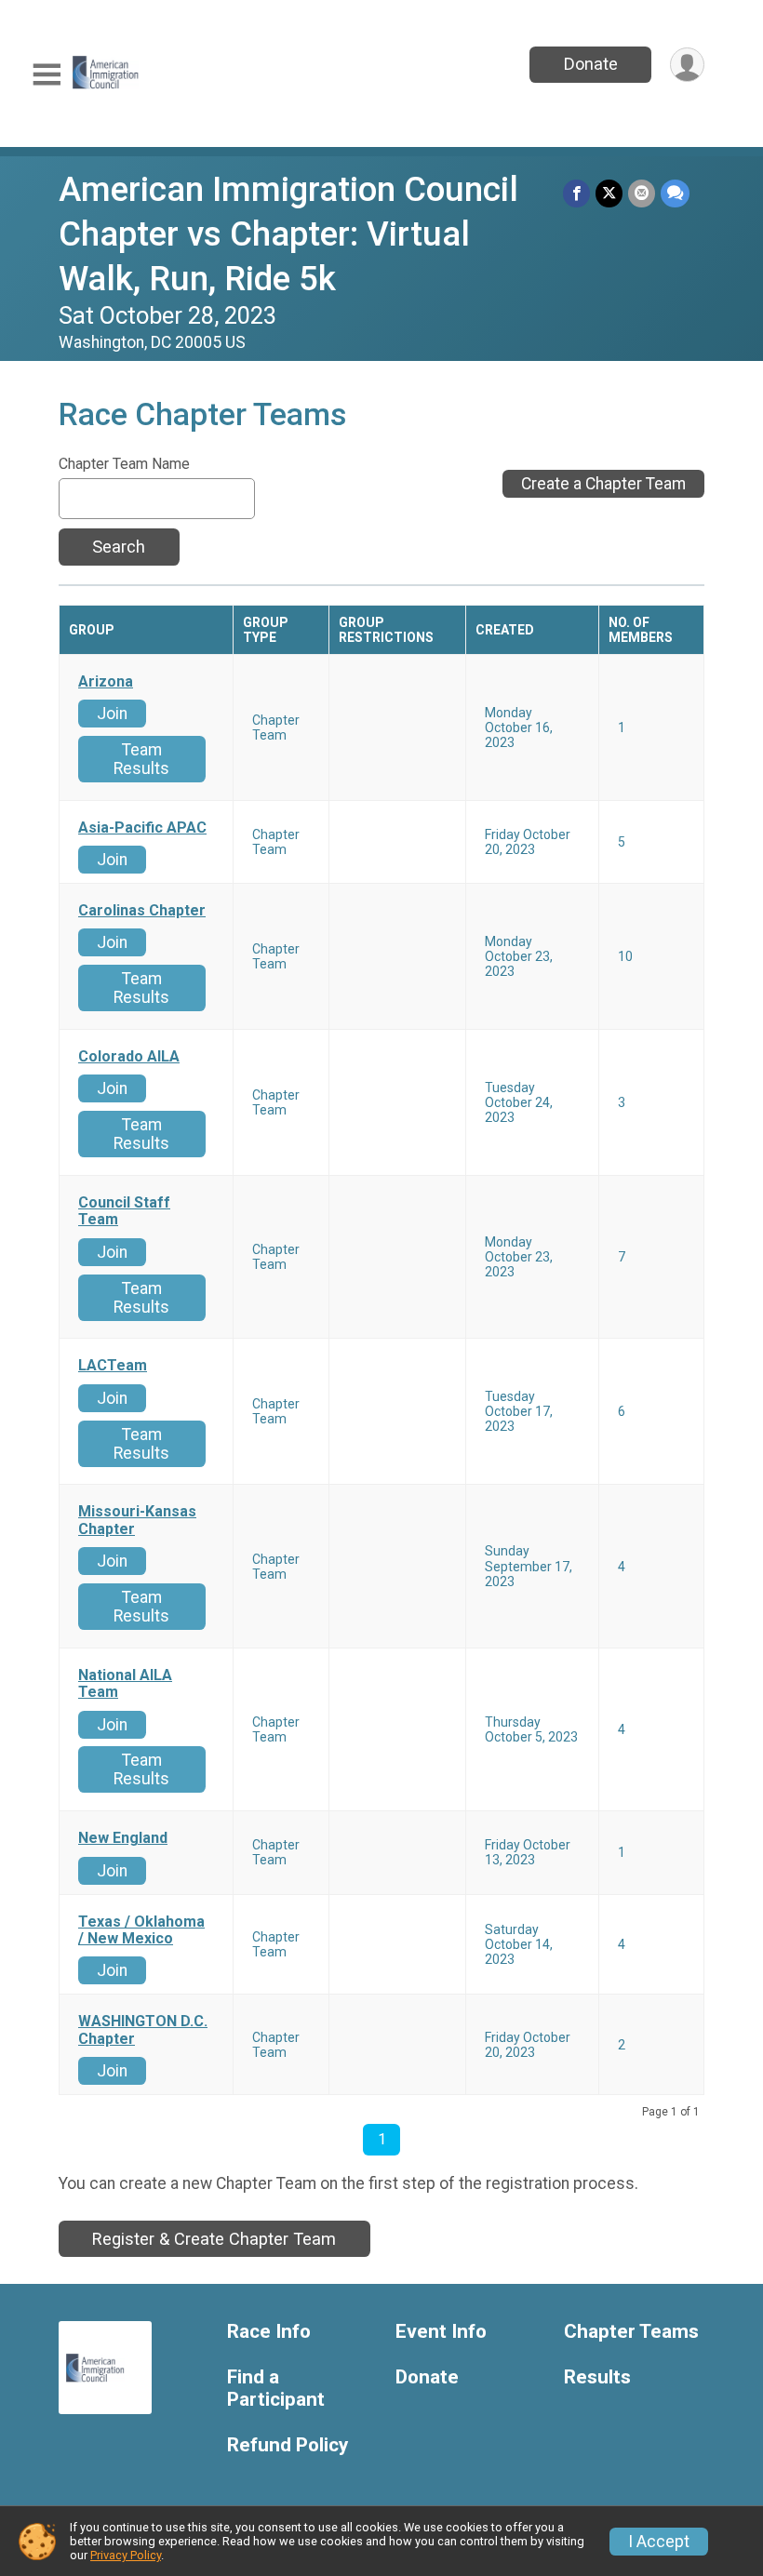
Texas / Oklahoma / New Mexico (141, 1930)
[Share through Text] (675, 193)
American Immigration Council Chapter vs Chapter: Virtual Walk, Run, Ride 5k (288, 234)
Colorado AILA (129, 1057)
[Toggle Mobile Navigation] (47, 75)
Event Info (441, 2332)
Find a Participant (276, 2389)
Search (119, 547)
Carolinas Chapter (142, 911)
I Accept (659, 2542)
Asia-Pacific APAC (142, 828)
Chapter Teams (631, 2332)
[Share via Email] (642, 193)
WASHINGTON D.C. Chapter (143, 2030)
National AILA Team (125, 1684)
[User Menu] (687, 65)
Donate (591, 64)
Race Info (269, 2332)
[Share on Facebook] (576, 193)
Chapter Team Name (124, 464)
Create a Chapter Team (603, 484)
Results (597, 2377)
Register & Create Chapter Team (214, 2239)
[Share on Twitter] (609, 193)
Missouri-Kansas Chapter (137, 1520)
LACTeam (113, 1366)
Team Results (141, 759)
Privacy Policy (126, 2555)
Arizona (106, 682)
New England (123, 1838)
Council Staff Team (124, 1211)
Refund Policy (288, 2445)
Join (112, 714)
